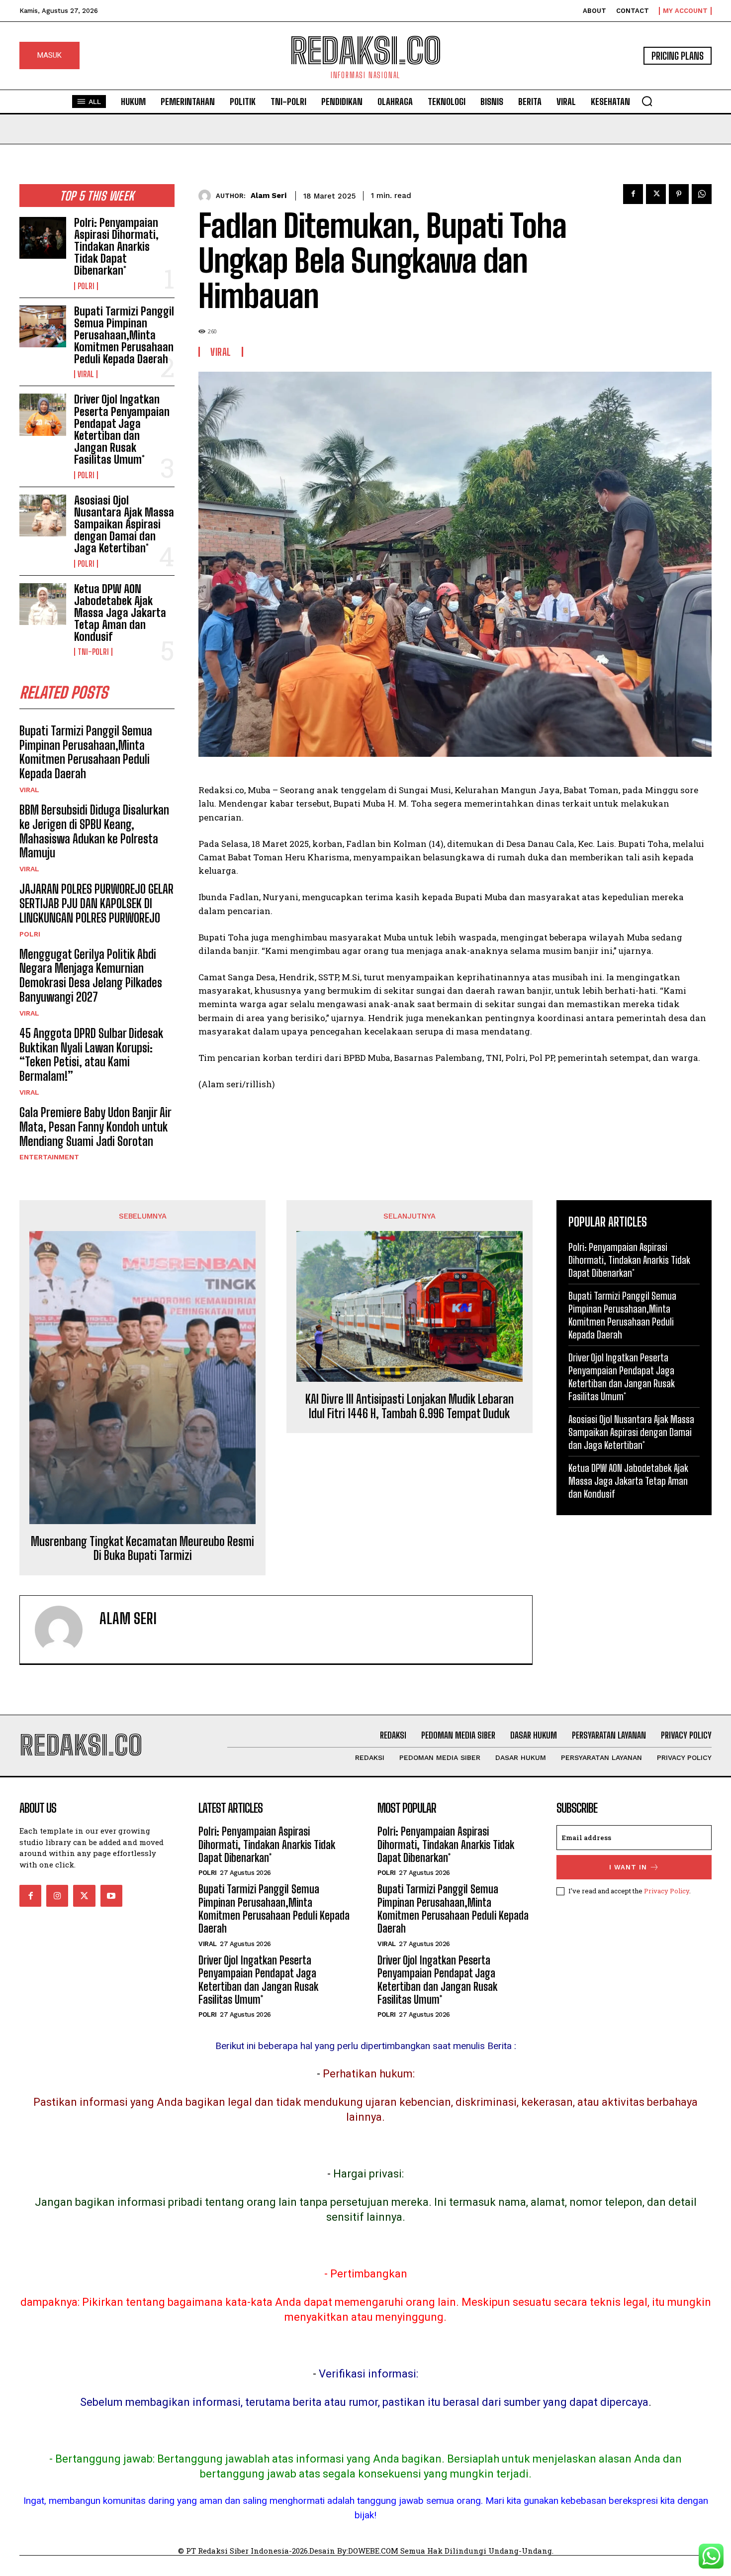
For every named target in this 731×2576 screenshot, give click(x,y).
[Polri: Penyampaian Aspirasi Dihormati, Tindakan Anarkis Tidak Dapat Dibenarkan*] (43, 238)
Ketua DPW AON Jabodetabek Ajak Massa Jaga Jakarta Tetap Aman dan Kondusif (120, 613)
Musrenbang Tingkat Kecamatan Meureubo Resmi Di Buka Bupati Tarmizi (142, 1549)
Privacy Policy (667, 1891)
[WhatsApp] (702, 194)
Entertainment (49, 1157)
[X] (656, 194)
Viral (86, 374)
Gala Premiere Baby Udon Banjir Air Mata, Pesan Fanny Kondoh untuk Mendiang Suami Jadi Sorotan (95, 1127)
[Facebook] (633, 194)
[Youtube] (111, 1896)
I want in (628, 1867)
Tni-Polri (93, 652)
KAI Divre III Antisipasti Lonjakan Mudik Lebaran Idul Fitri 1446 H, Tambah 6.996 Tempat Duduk (410, 1406)
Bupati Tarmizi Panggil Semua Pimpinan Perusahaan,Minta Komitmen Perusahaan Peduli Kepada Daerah (124, 335)
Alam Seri (269, 196)
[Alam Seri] (207, 196)
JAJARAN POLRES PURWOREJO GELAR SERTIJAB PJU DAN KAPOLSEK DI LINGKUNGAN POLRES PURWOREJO (96, 903)
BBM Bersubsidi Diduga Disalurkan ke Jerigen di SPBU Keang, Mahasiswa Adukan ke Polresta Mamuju (94, 831)
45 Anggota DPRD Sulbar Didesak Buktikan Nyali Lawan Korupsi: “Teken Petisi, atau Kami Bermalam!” (91, 1055)
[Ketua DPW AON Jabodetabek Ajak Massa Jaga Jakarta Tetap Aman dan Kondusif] (43, 604)
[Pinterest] (679, 194)
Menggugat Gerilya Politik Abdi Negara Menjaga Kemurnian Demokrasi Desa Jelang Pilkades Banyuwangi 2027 (91, 976)
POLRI (86, 286)
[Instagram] (57, 1896)
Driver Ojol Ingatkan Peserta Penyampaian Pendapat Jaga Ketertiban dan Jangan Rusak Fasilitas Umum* (122, 429)
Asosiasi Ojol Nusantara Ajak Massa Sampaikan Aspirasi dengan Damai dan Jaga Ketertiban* (124, 524)
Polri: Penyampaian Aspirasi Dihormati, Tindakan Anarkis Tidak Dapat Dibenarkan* (116, 247)
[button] (647, 101)
